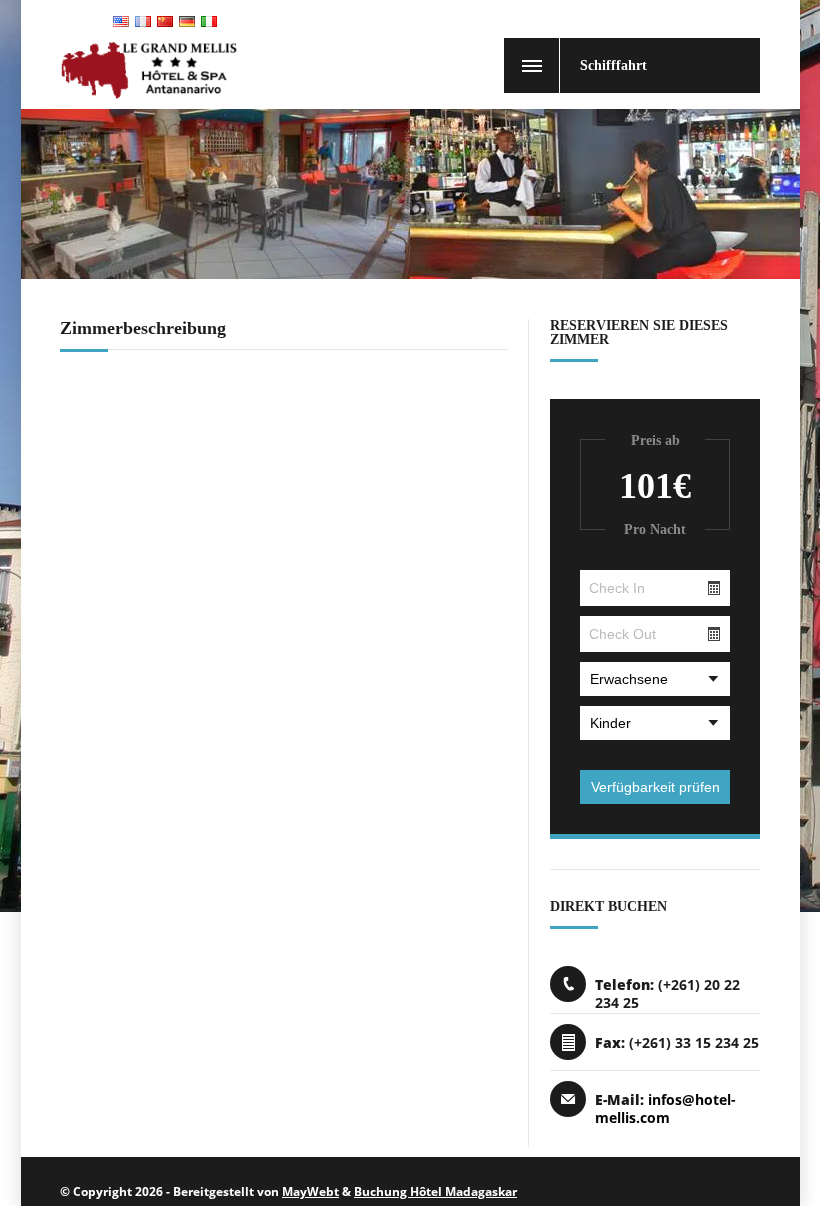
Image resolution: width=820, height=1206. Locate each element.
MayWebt (310, 1191)
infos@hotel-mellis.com (665, 1108)
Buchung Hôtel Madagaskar (435, 1191)
